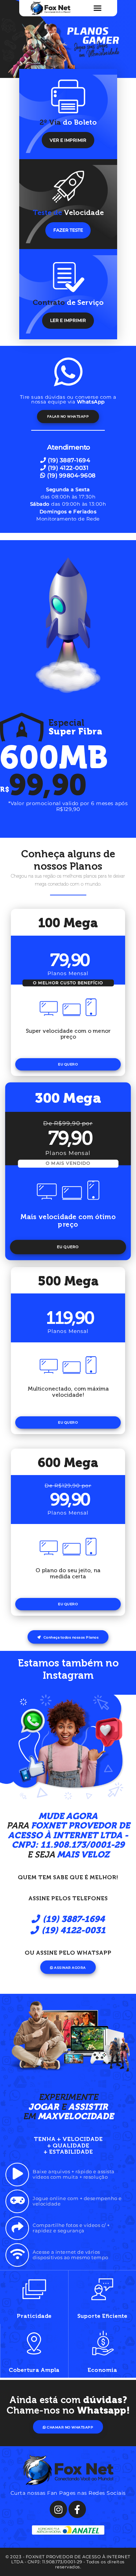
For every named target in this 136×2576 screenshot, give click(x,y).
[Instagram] (58, 2509)
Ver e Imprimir (68, 140)
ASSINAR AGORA (70, 1968)
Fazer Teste (68, 230)
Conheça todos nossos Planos (71, 1637)
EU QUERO (68, 1064)
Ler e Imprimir (68, 320)
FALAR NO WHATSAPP (68, 416)
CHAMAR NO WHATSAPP (70, 2427)
